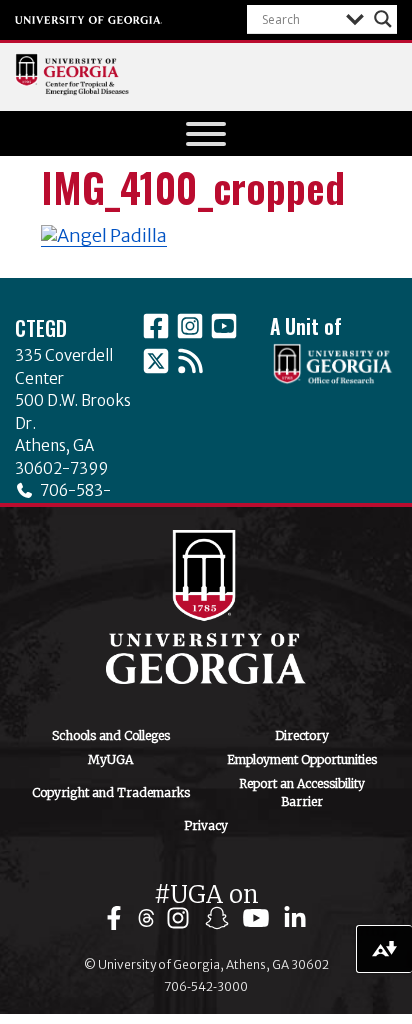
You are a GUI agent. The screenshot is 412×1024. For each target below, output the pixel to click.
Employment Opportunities (302, 759)
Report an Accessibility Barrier (302, 792)
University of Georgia (89, 20)
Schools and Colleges (111, 735)
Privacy (206, 825)
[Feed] (190, 361)
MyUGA (110, 759)
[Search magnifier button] (383, 19)
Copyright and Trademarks (111, 792)
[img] (118, 918)
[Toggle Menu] (206, 134)
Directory (302, 735)
